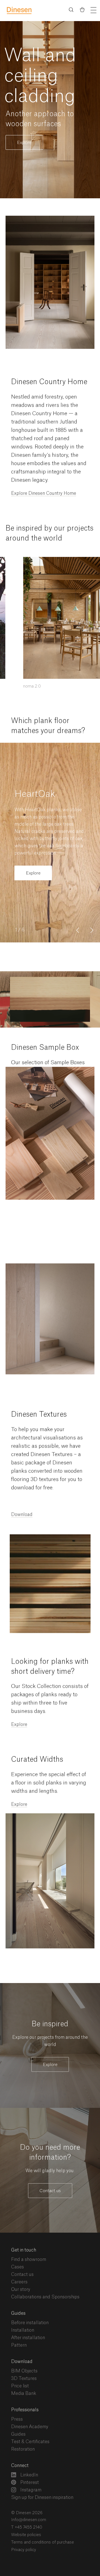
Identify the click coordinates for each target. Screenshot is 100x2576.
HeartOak (35, 794)
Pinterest (29, 2483)
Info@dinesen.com (29, 2520)
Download (22, 1515)
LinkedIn (29, 2475)
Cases (17, 2267)
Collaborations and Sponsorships (45, 2297)
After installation (28, 2338)
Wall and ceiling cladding (40, 76)
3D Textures (24, 2379)
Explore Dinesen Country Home (44, 493)
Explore (24, 143)
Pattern (19, 2345)
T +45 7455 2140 (27, 2527)
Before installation (30, 2323)
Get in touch (24, 2250)
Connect (20, 2466)
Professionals (25, 2410)
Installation (23, 2330)
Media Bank (24, 2394)
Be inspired (50, 2024)
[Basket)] (82, 11)
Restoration (23, 2449)
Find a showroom (29, 2260)
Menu (93, 10)
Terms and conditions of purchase (42, 2542)
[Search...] (71, 11)
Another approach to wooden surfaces (40, 119)
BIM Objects (24, 2371)
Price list (20, 2386)
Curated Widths (37, 1760)
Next (92, 933)
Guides (18, 2313)
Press (17, 2419)
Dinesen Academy (30, 2427)
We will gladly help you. (50, 2171)
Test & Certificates (30, 2442)
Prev (77, 928)
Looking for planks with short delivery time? (50, 1667)
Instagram (30, 2490)
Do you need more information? (50, 2153)
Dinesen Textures (39, 1415)
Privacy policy (24, 2550)
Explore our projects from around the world (50, 2041)
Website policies (26, 2535)
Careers (19, 2282)
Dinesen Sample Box (45, 1048)
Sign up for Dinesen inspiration (42, 2498)
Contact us (50, 2191)
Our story (21, 2290)
